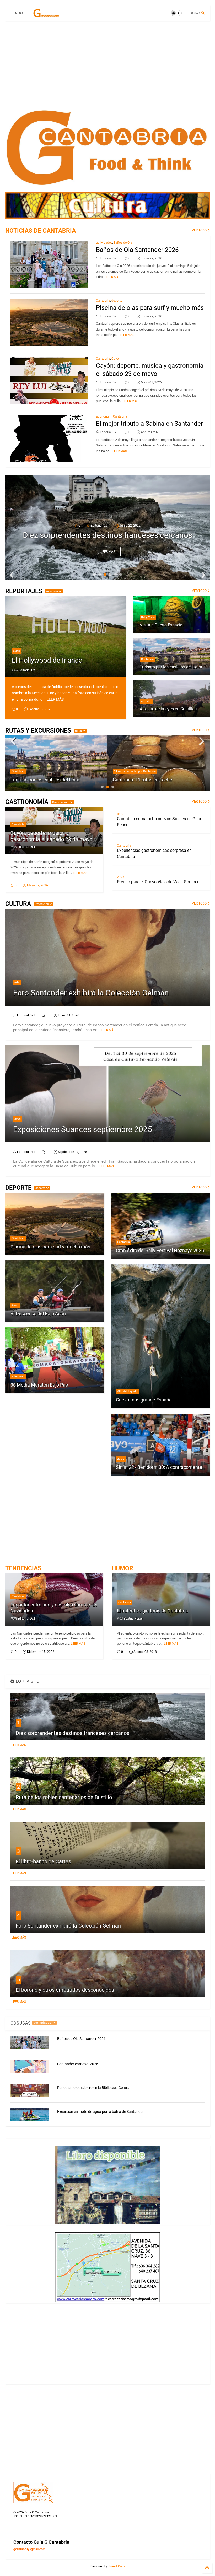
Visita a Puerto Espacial (162, 625)
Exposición (42, 904)
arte (17, 982)
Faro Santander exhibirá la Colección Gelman (91, 993)
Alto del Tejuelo (127, 1391)
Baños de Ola (123, 243)
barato (122, 814)
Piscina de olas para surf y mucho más (150, 308)
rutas (79, 731)
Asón (15, 1305)
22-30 (121, 1459)
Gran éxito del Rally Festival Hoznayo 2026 (160, 1250)
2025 (18, 1119)
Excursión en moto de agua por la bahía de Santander (100, 2112)
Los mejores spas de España (107, 535)
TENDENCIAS (23, 1568)
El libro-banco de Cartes (43, 1861)
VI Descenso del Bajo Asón (38, 1314)
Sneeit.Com (117, 2566)
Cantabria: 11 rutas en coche (40, 780)
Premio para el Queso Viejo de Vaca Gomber (158, 882)
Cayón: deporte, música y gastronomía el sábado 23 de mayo (51, 836)
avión (17, 651)
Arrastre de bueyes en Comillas (168, 709)
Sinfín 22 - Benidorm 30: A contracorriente (159, 1467)
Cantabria (103, 301)
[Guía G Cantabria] (46, 15)
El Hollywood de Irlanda (47, 660)
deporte (117, 301)
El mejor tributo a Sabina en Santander (149, 424)
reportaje (52, 591)
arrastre (146, 701)
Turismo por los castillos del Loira (171, 667)
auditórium (104, 416)
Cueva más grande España (144, 1400)
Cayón (116, 359)
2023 (121, 877)
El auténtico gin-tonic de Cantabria (152, 1611)
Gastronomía (61, 802)
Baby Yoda (148, 617)
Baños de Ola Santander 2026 (137, 250)
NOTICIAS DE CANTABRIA (41, 231)
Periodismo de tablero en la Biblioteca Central (94, 2088)
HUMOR (122, 1568)
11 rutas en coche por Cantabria (33, 771)
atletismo (18, 1376)
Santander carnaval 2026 (78, 2064)
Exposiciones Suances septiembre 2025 (83, 1129)
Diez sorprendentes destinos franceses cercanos (72, 1733)
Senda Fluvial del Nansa (138, 780)
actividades (104, 243)
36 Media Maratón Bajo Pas (39, 1385)
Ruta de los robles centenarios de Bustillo (64, 1797)
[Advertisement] (107, 66)
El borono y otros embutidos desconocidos (65, 1990)
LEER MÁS (113, 277)
